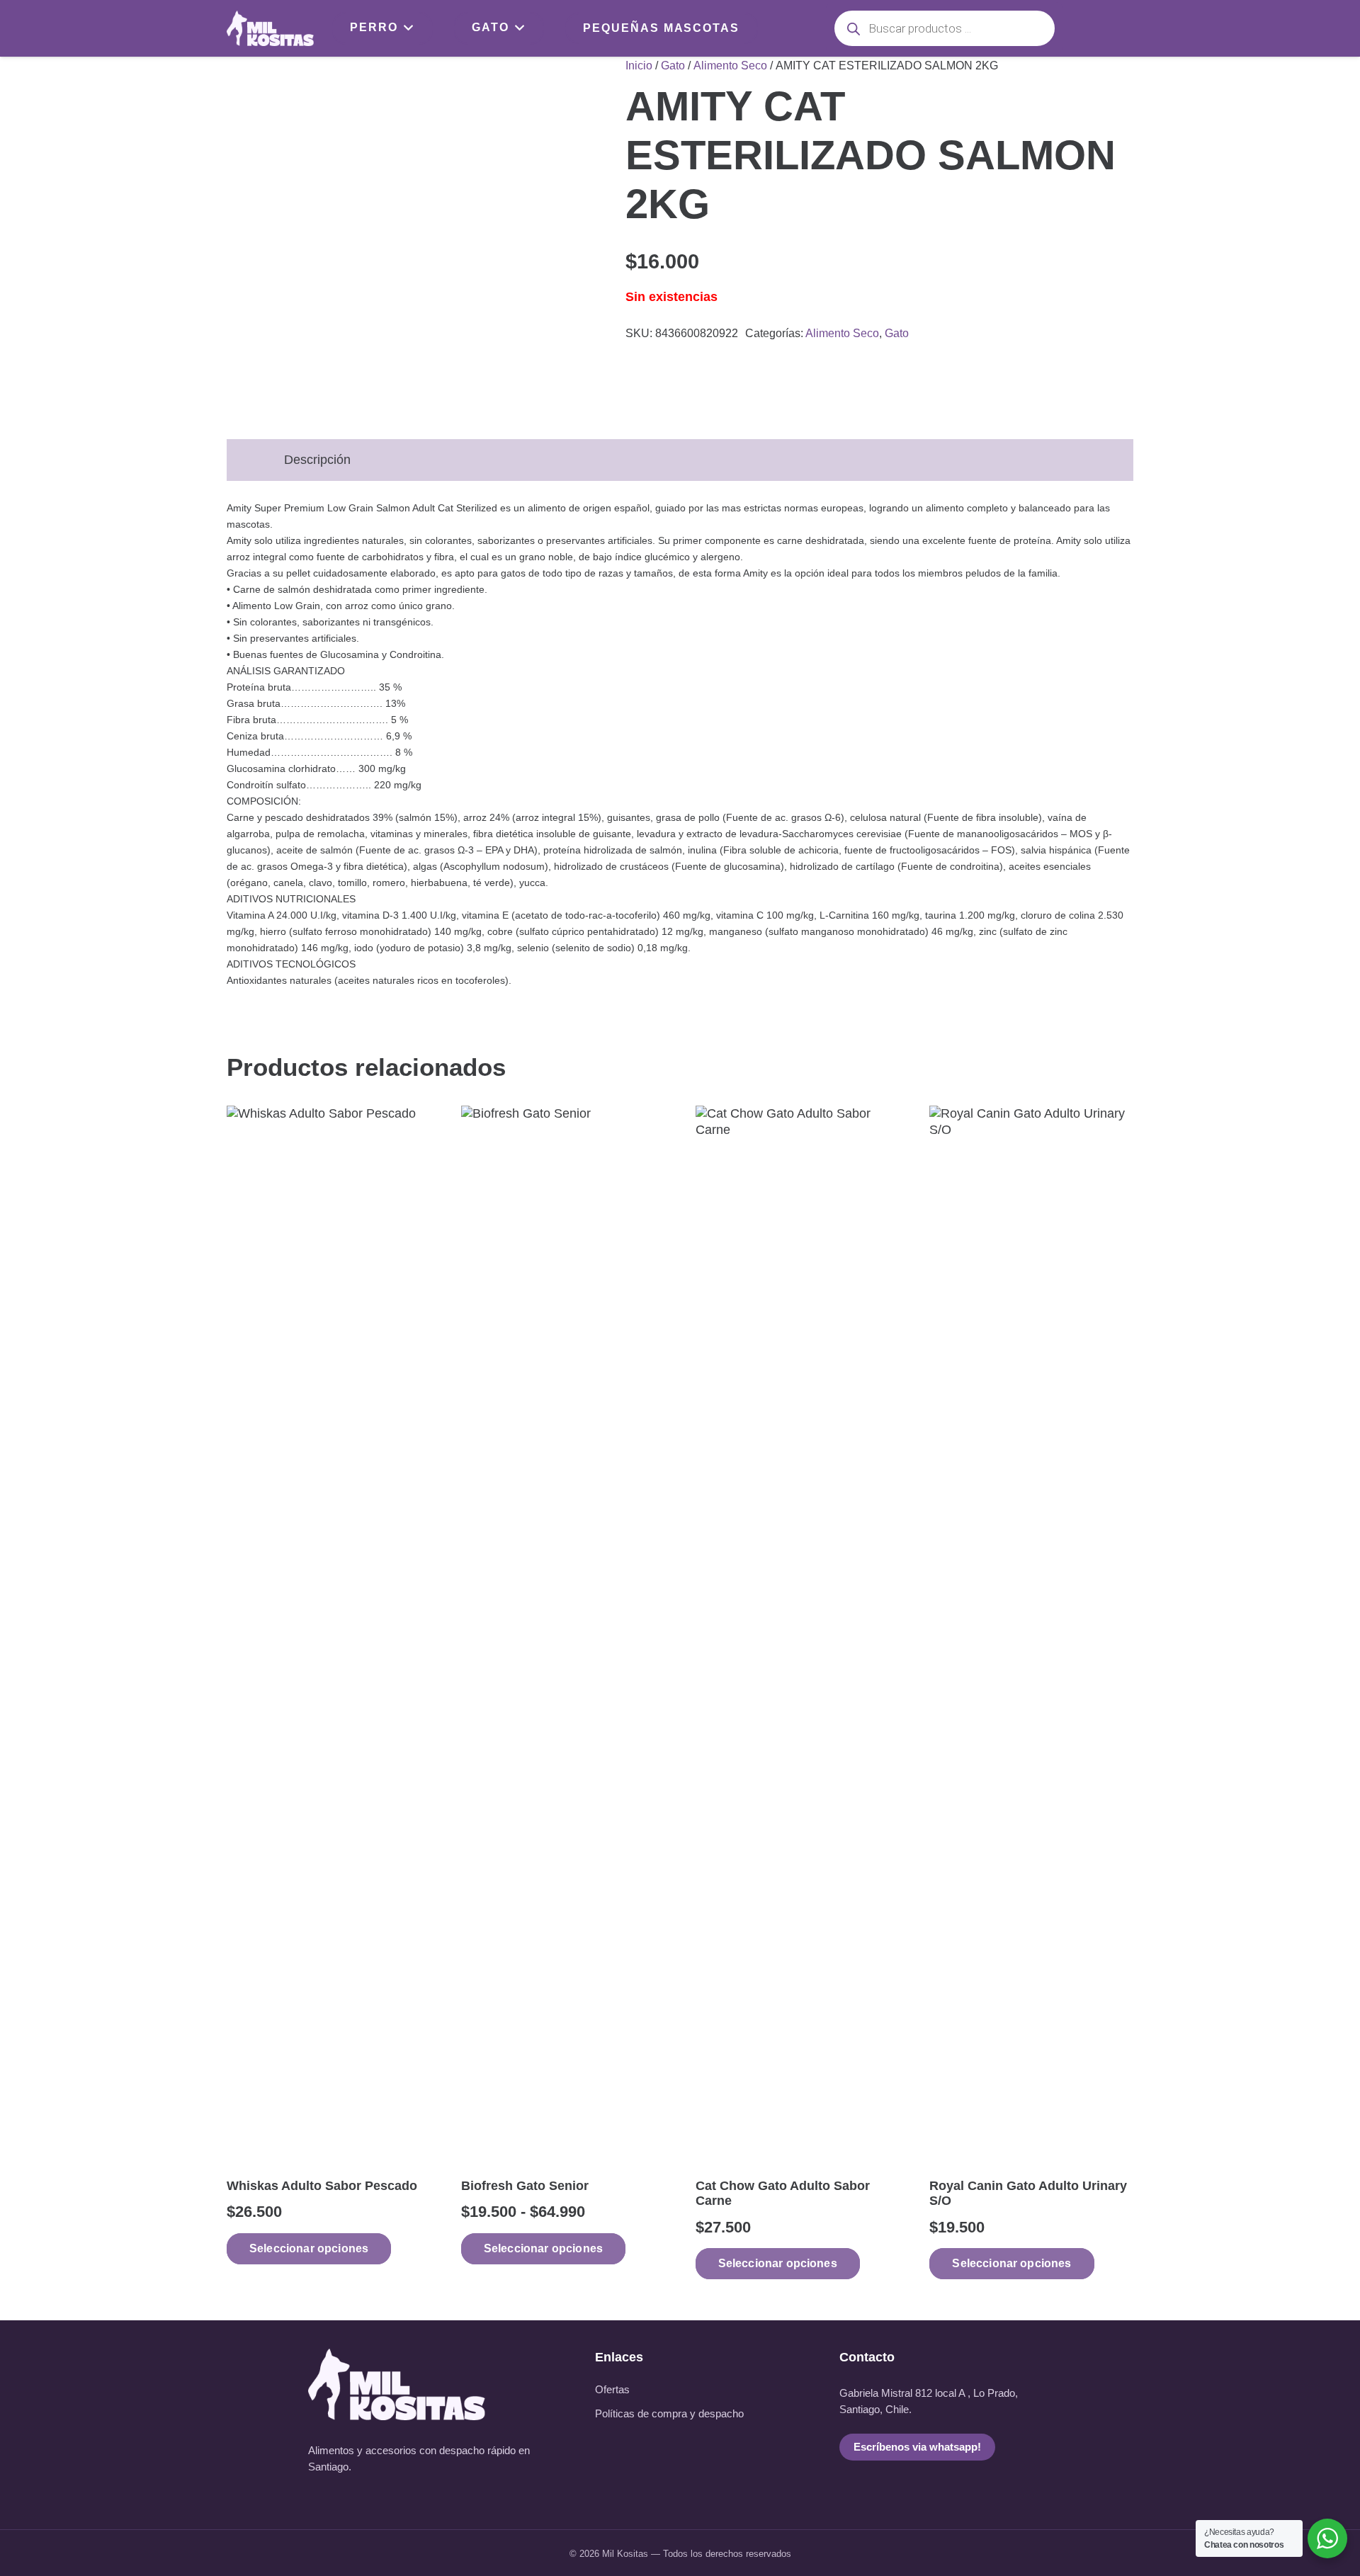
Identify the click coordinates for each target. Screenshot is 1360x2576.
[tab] (246, 452)
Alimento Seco (730, 65)
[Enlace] (270, 28)
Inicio (639, 65)
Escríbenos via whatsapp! (917, 2447)
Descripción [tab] (317, 460)
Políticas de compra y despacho (669, 2414)
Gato (673, 65)
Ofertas (612, 2390)
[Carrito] (1115, 28)
